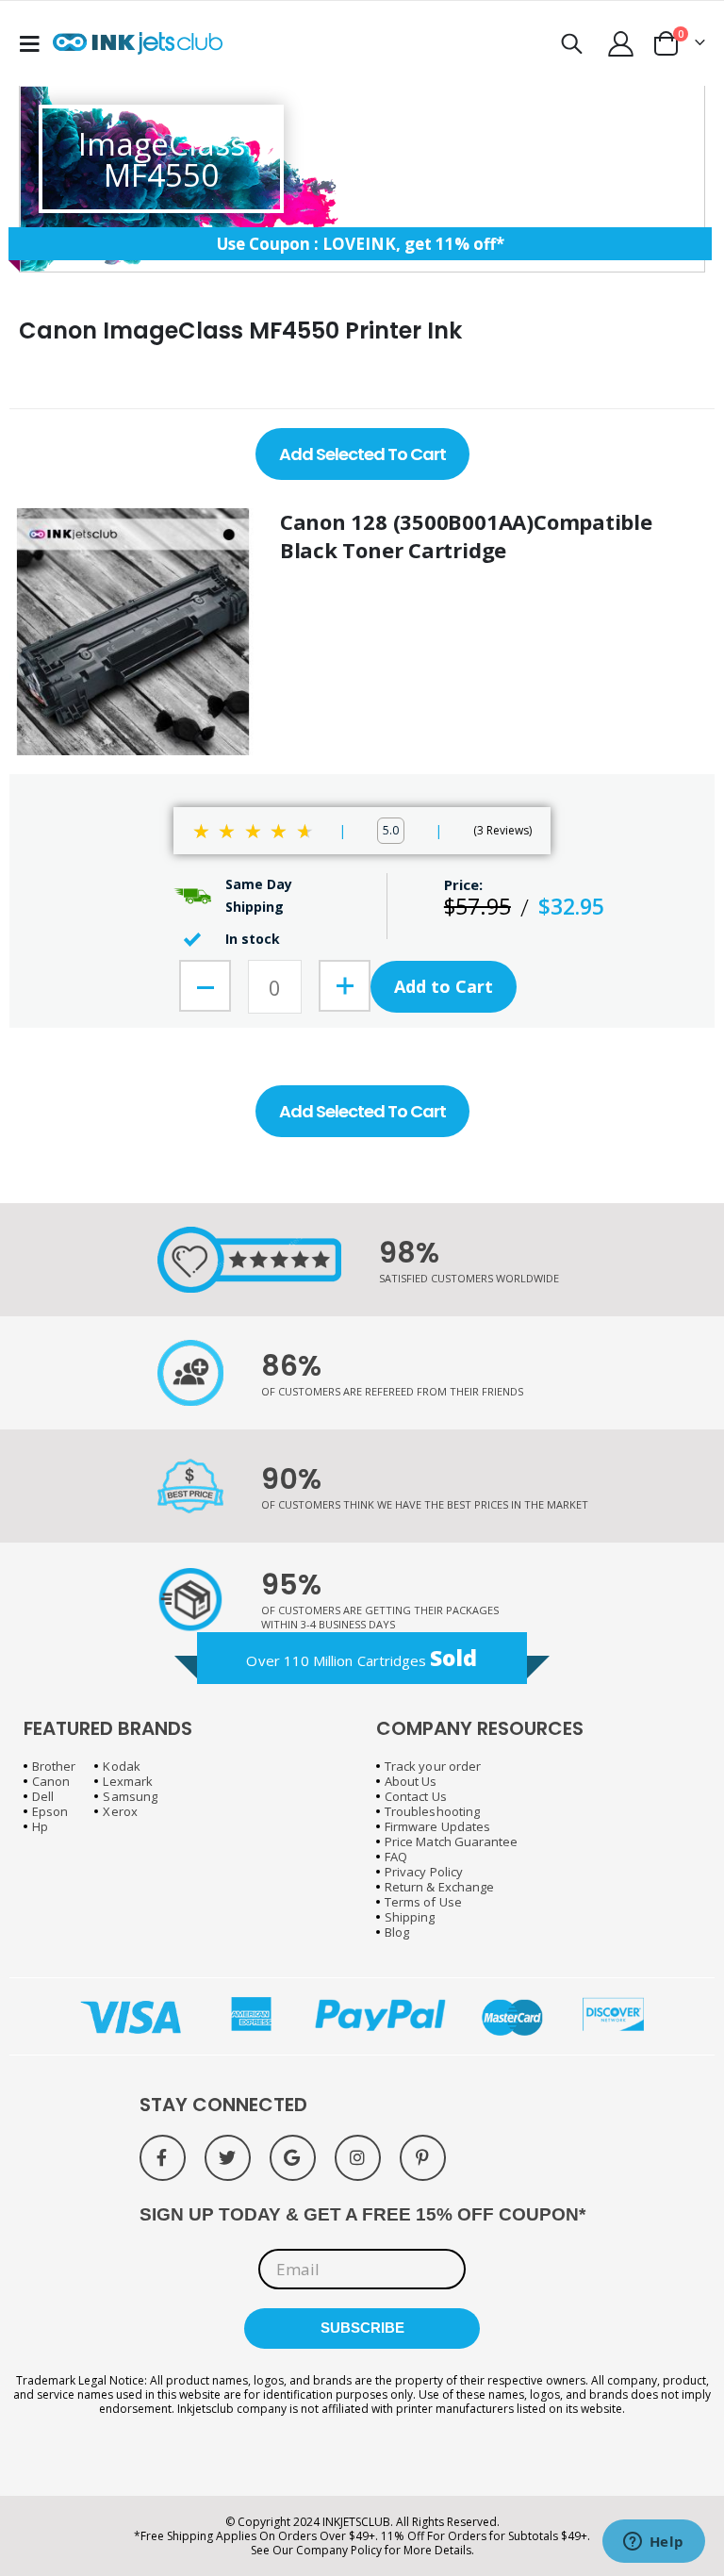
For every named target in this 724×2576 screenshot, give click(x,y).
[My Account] (621, 44)
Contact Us (416, 1796)
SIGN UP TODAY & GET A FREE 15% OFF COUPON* (362, 2214)
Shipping (410, 1917)
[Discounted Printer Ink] (138, 43)
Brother (54, 1766)
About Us (411, 1781)
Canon (51, 1781)
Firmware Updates (437, 1826)
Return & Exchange (439, 1887)
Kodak (121, 1766)
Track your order (433, 1766)
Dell (43, 1796)
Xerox (120, 1811)
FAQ (396, 1857)
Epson (50, 1811)
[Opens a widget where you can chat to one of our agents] (653, 2543)
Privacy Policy (424, 1872)
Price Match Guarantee (451, 1841)
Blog (397, 1932)
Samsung (130, 1796)
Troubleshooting (432, 1811)
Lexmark (127, 1781)
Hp (40, 1826)
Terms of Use (423, 1902)
